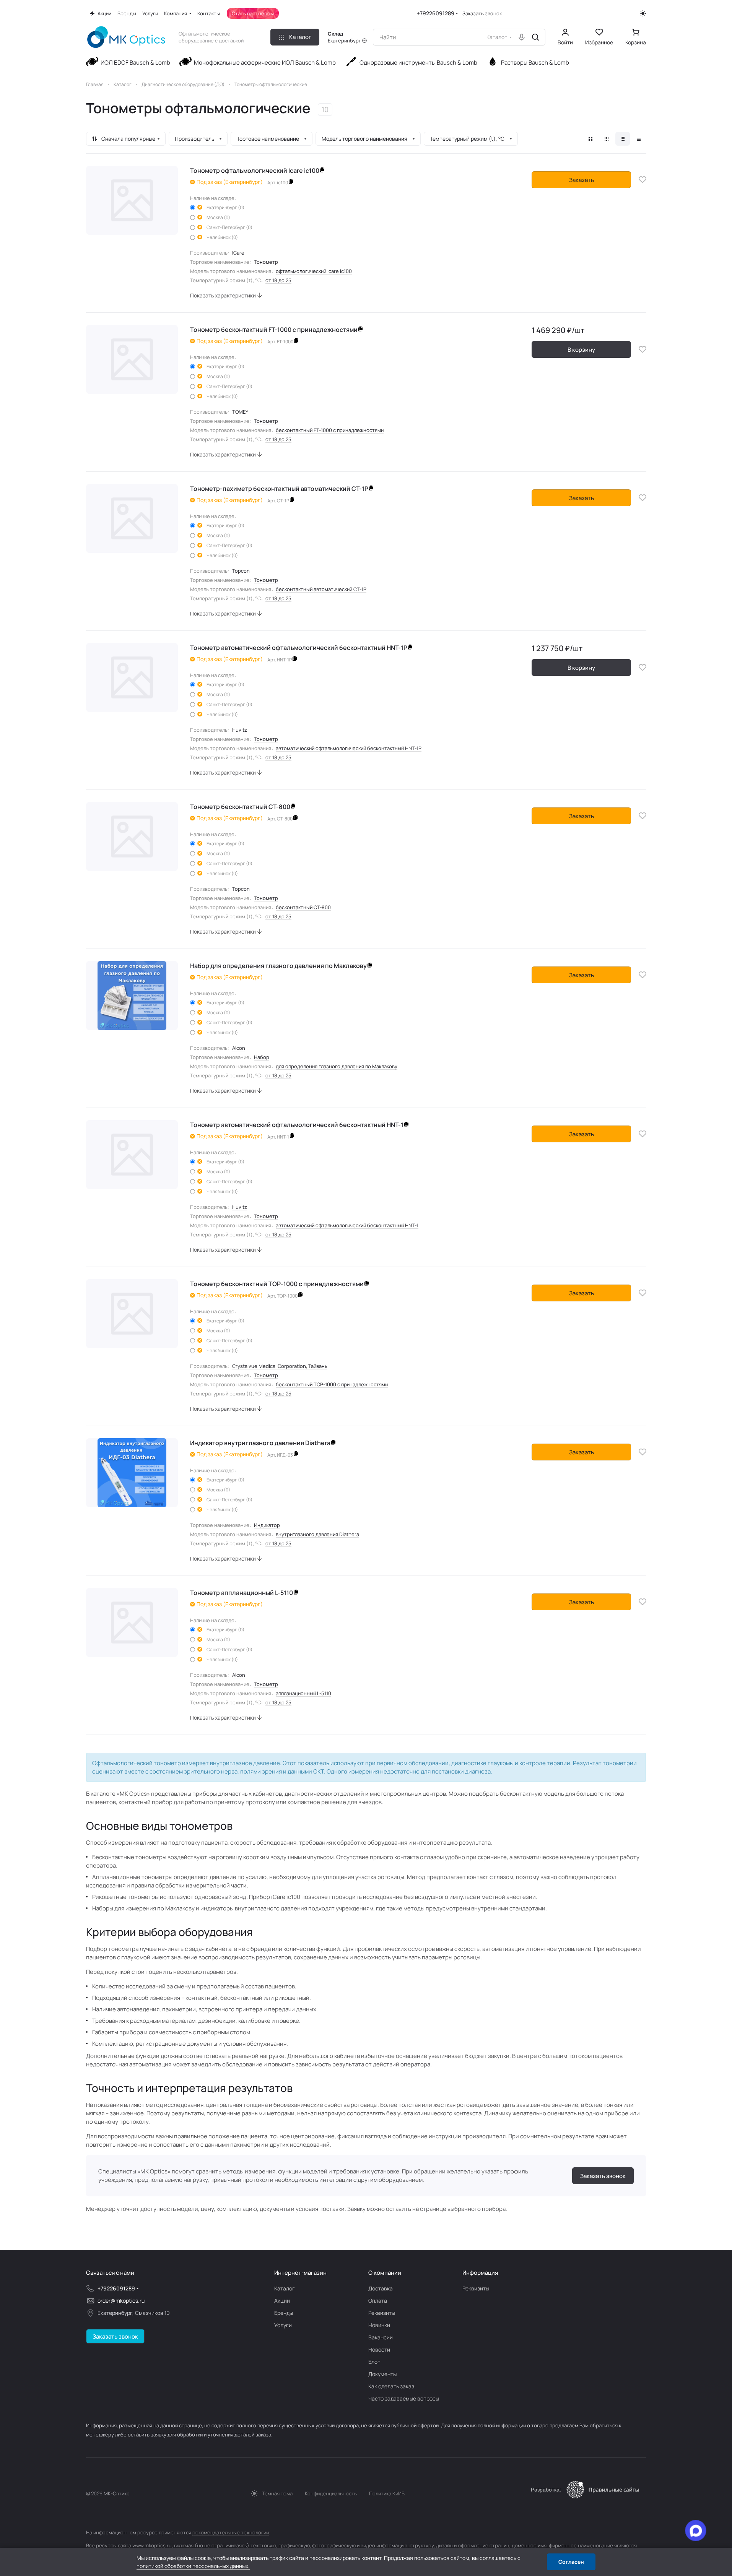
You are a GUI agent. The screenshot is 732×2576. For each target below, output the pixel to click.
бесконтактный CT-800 (303, 907)
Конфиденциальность (331, 2493)
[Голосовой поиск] (522, 37)
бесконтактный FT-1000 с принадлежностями (330, 430)
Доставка (381, 2288)
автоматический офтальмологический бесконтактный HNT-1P (349, 748)
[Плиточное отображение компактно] (607, 139)
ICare (238, 253)
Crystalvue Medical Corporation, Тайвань (280, 1366)
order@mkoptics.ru (121, 2301)
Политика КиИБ (387, 2493)
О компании (385, 2273)
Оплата (378, 2301)
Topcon (241, 571)
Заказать (582, 180)
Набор (262, 1057)
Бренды (284, 2313)
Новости (379, 2349)
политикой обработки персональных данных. (193, 2566)
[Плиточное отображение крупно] (590, 139)
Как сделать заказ (391, 2386)
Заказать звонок (482, 14)
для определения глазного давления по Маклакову (337, 1066)
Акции (282, 2301)
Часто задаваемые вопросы (404, 2398)
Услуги (283, 2325)
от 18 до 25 (278, 280)
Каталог (285, 2288)
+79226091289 (436, 13)
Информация (480, 2273)
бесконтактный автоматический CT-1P (321, 589)
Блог (374, 2362)
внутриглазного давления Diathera (317, 1534)
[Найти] (535, 37)
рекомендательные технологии (231, 2532)
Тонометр (266, 262)
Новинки (379, 2325)
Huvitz (240, 730)
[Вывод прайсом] (639, 139)
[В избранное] (643, 180)
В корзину (581, 350)
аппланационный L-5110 (303, 1693)
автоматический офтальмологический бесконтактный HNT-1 (347, 1225)
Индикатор (267, 1525)
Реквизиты (382, 2313)
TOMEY (240, 412)
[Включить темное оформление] (643, 13)
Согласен (571, 2562)
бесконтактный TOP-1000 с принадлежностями (332, 1384)
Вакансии (381, 2337)
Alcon (239, 1048)
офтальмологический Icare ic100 (314, 271)
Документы (382, 2374)
